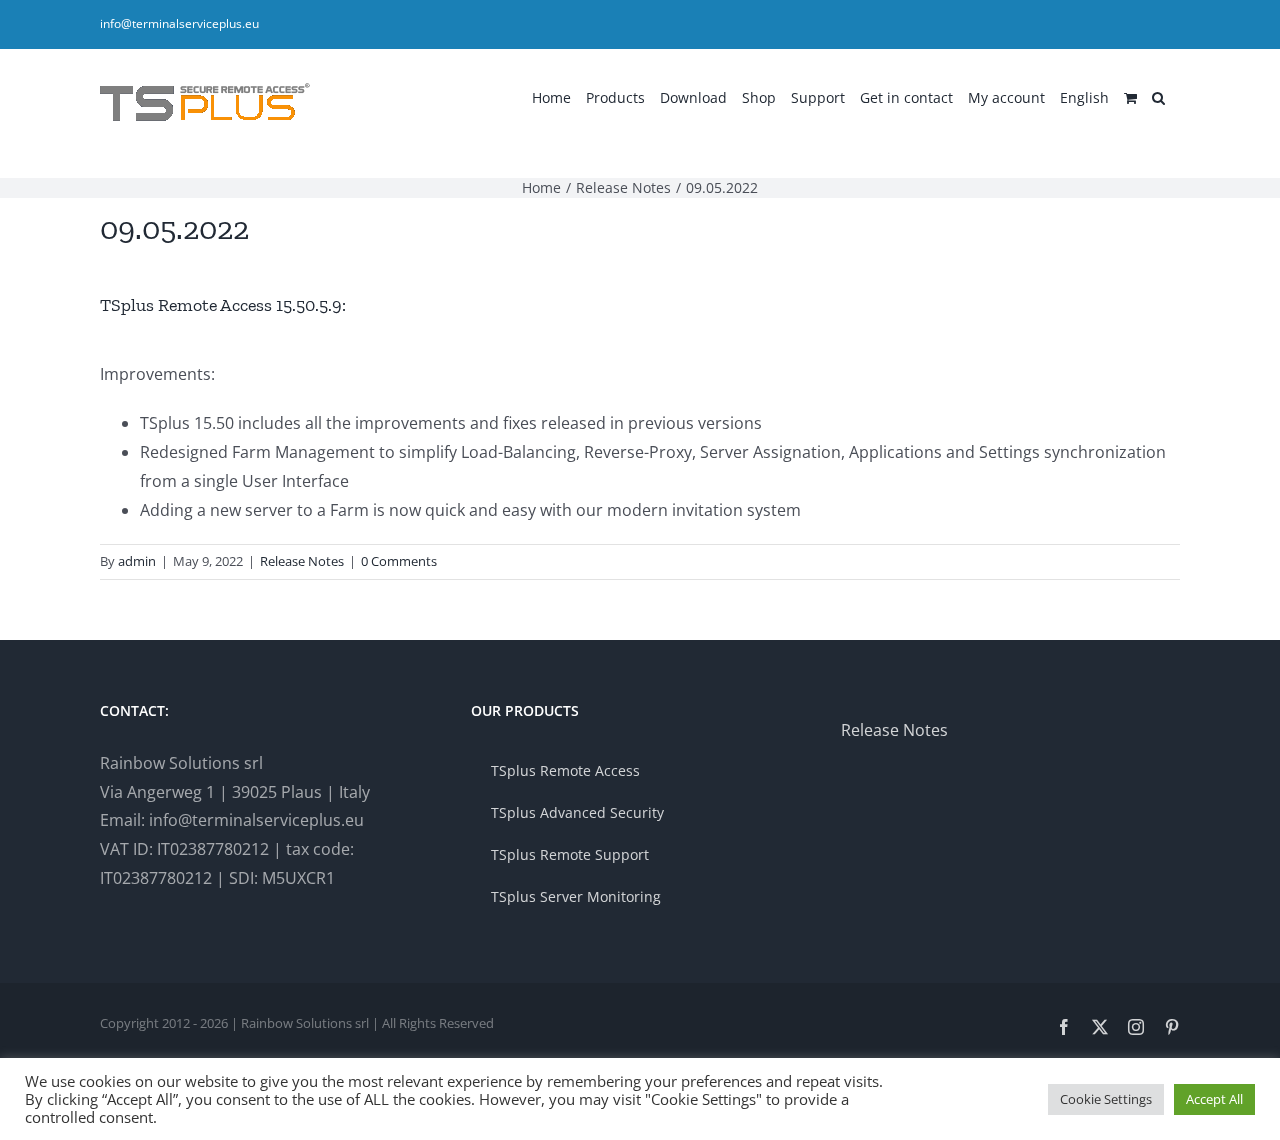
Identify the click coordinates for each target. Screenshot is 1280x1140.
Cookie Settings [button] (1106, 1099)
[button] (1158, 96)
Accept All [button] (1214, 1099)
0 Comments (399, 561)
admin (137, 561)
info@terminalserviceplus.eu (179, 23)
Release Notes (302, 561)
